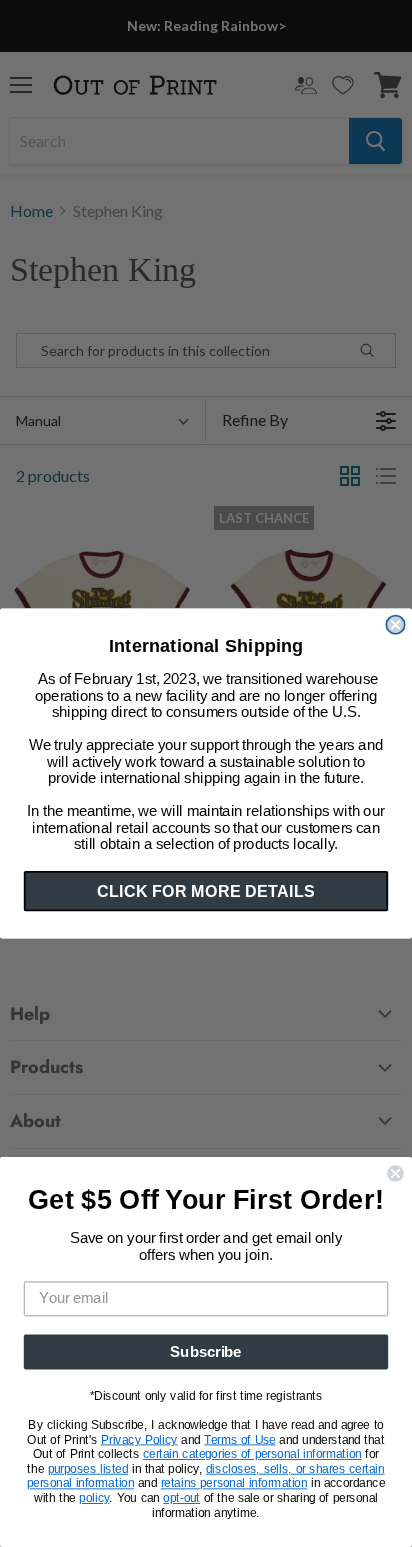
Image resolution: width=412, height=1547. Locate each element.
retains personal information (234, 1484)
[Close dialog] (395, 625)
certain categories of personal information (252, 1454)
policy (94, 1498)
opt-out (181, 1498)
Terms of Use (239, 1440)
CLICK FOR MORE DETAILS (206, 891)
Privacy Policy (139, 1440)
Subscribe (205, 1352)
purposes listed (88, 1469)
